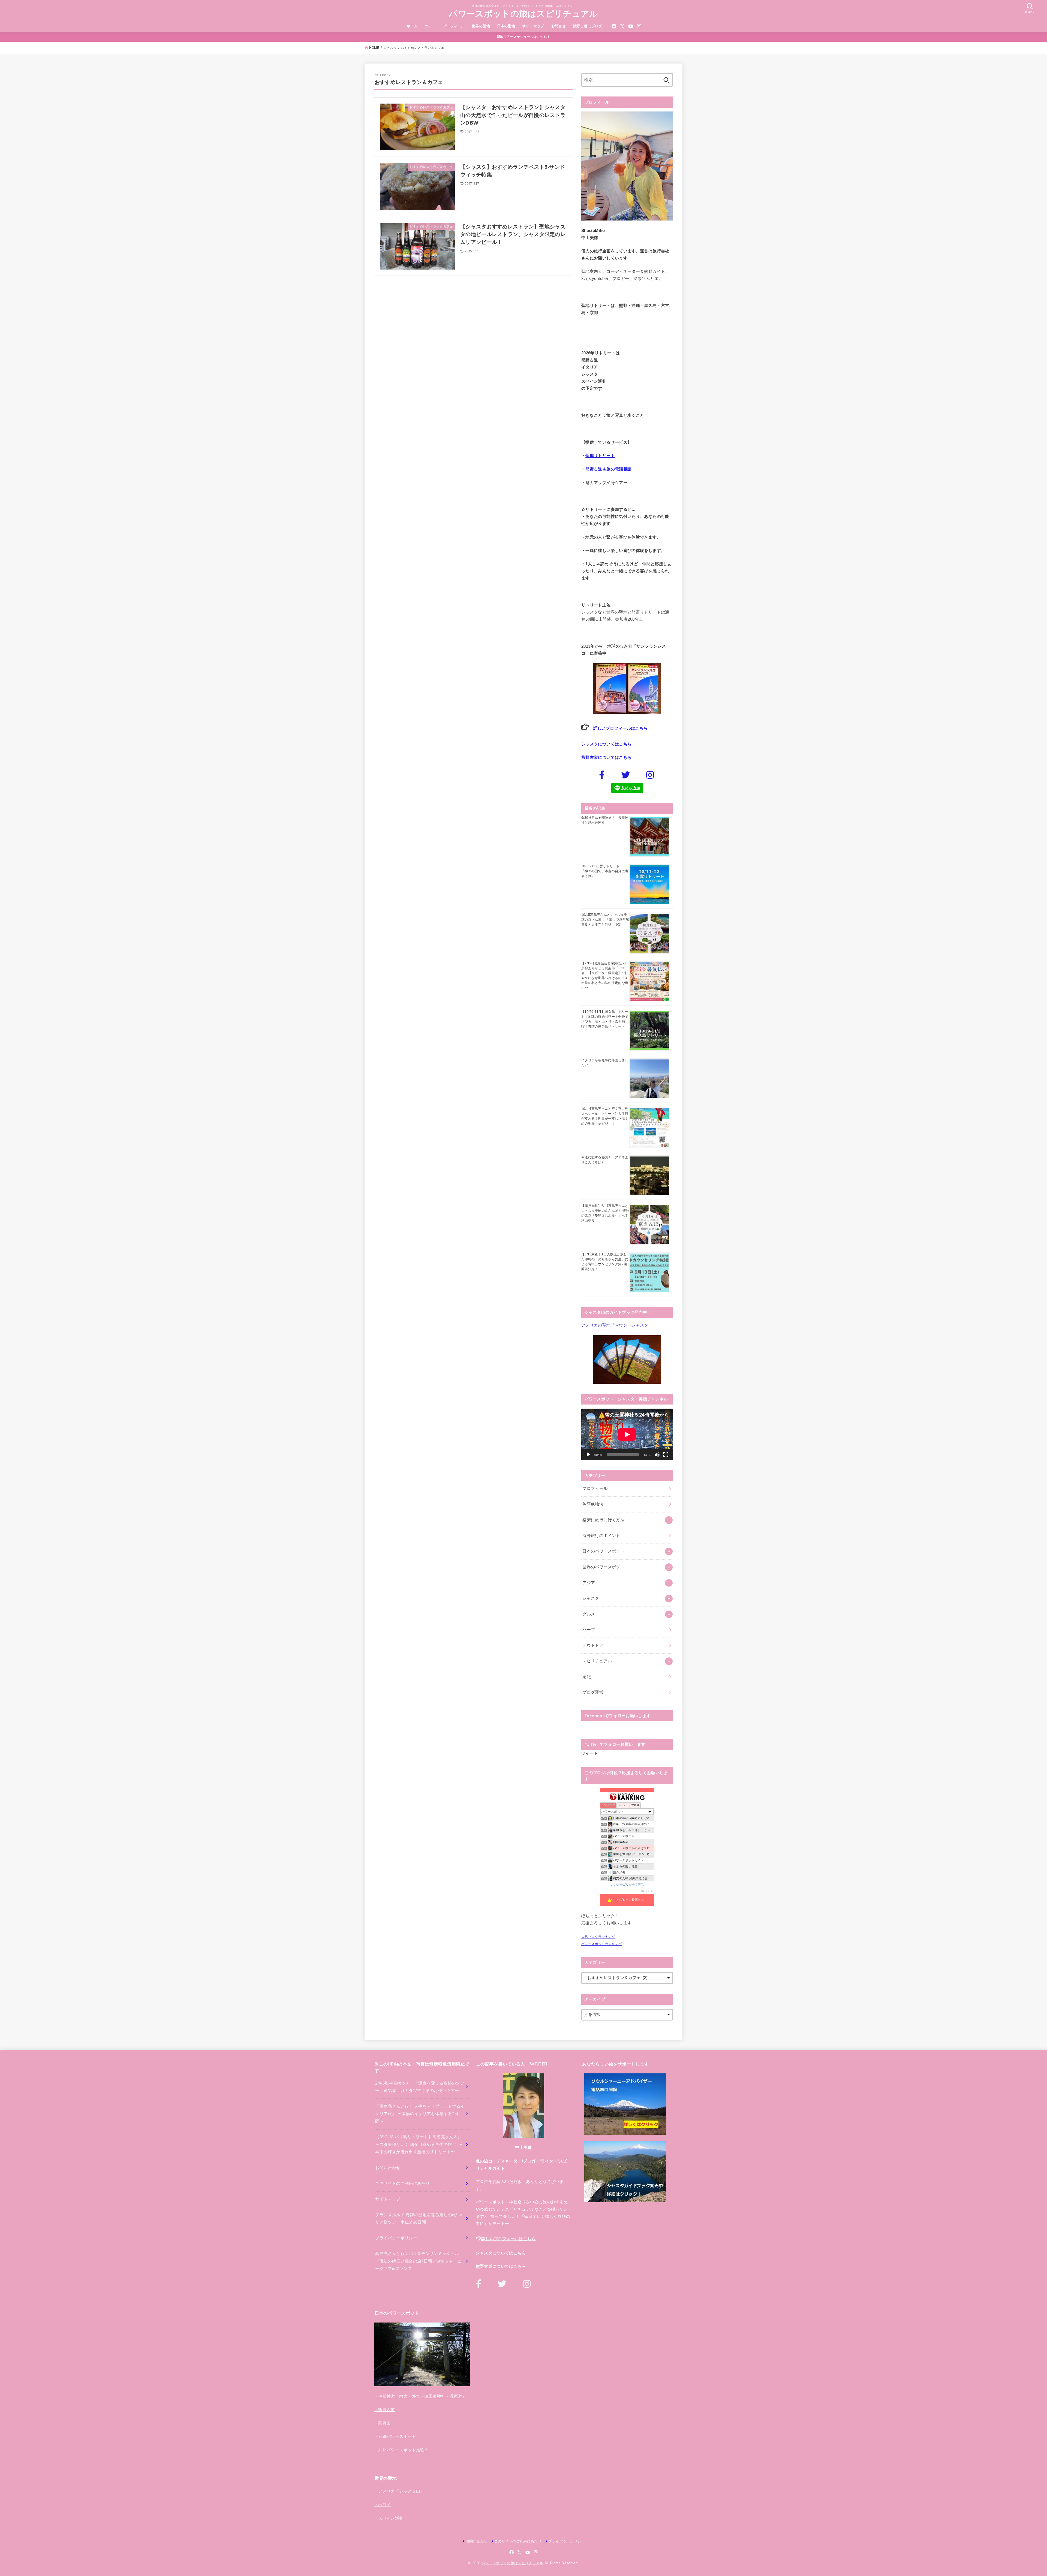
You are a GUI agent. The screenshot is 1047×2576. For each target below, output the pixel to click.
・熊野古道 (385, 2410)
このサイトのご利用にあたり (402, 2184)
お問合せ (559, 26)
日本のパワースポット (603, 1551)
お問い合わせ (388, 2168)
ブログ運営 (593, 1692)
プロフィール (454, 26)
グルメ (589, 1614)
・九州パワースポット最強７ (401, 2450)
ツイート (590, 1753)
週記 (587, 1677)
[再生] (588, 1455)
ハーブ (589, 1630)
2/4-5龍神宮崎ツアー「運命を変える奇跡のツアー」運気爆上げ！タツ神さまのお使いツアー (420, 2087)
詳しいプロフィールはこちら (618, 728)
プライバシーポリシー (396, 2238)
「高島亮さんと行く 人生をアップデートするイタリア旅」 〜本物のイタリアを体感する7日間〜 (420, 2114)
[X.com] (622, 26)
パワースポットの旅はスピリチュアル (523, 14)
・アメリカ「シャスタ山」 (399, 2491)
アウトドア (593, 1645)
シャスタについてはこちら (606, 744)
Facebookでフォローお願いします (618, 1716)
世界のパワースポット (603, 1567)
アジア (589, 1583)
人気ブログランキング (598, 1937)
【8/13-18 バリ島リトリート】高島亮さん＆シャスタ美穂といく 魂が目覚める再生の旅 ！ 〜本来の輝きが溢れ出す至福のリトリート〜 (419, 2144)
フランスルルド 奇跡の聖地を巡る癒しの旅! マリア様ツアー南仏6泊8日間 (419, 2219)
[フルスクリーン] (666, 1455)
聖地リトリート (600, 456)
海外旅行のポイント (601, 1536)
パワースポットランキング (601, 1944)
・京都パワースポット (395, 2436)
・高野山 (382, 2423)
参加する (647, 1891)
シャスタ (591, 1598)
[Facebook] (614, 26)
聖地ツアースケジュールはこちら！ (524, 37)
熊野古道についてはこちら (606, 757)
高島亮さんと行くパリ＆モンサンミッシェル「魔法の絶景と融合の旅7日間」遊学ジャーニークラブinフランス (418, 2261)
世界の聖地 (481, 26)
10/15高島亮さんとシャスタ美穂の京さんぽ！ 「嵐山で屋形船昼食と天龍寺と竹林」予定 (605, 920)
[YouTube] (631, 26)
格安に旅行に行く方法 (603, 1520)
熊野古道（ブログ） (589, 26)
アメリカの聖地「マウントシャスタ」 (617, 1325)
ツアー (430, 26)
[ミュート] (657, 1455)
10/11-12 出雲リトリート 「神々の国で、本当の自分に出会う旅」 (605, 871)
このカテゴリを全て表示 (627, 1885)
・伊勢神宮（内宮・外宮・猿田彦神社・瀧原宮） (420, 2396)
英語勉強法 (593, 1504)
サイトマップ (533, 26)
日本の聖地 (506, 26)
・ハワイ (382, 2505)
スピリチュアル (597, 1661)
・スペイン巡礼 (389, 2518)
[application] (627, 1434)
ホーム (412, 26)
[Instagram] (639, 26)
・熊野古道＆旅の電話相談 (606, 469)
